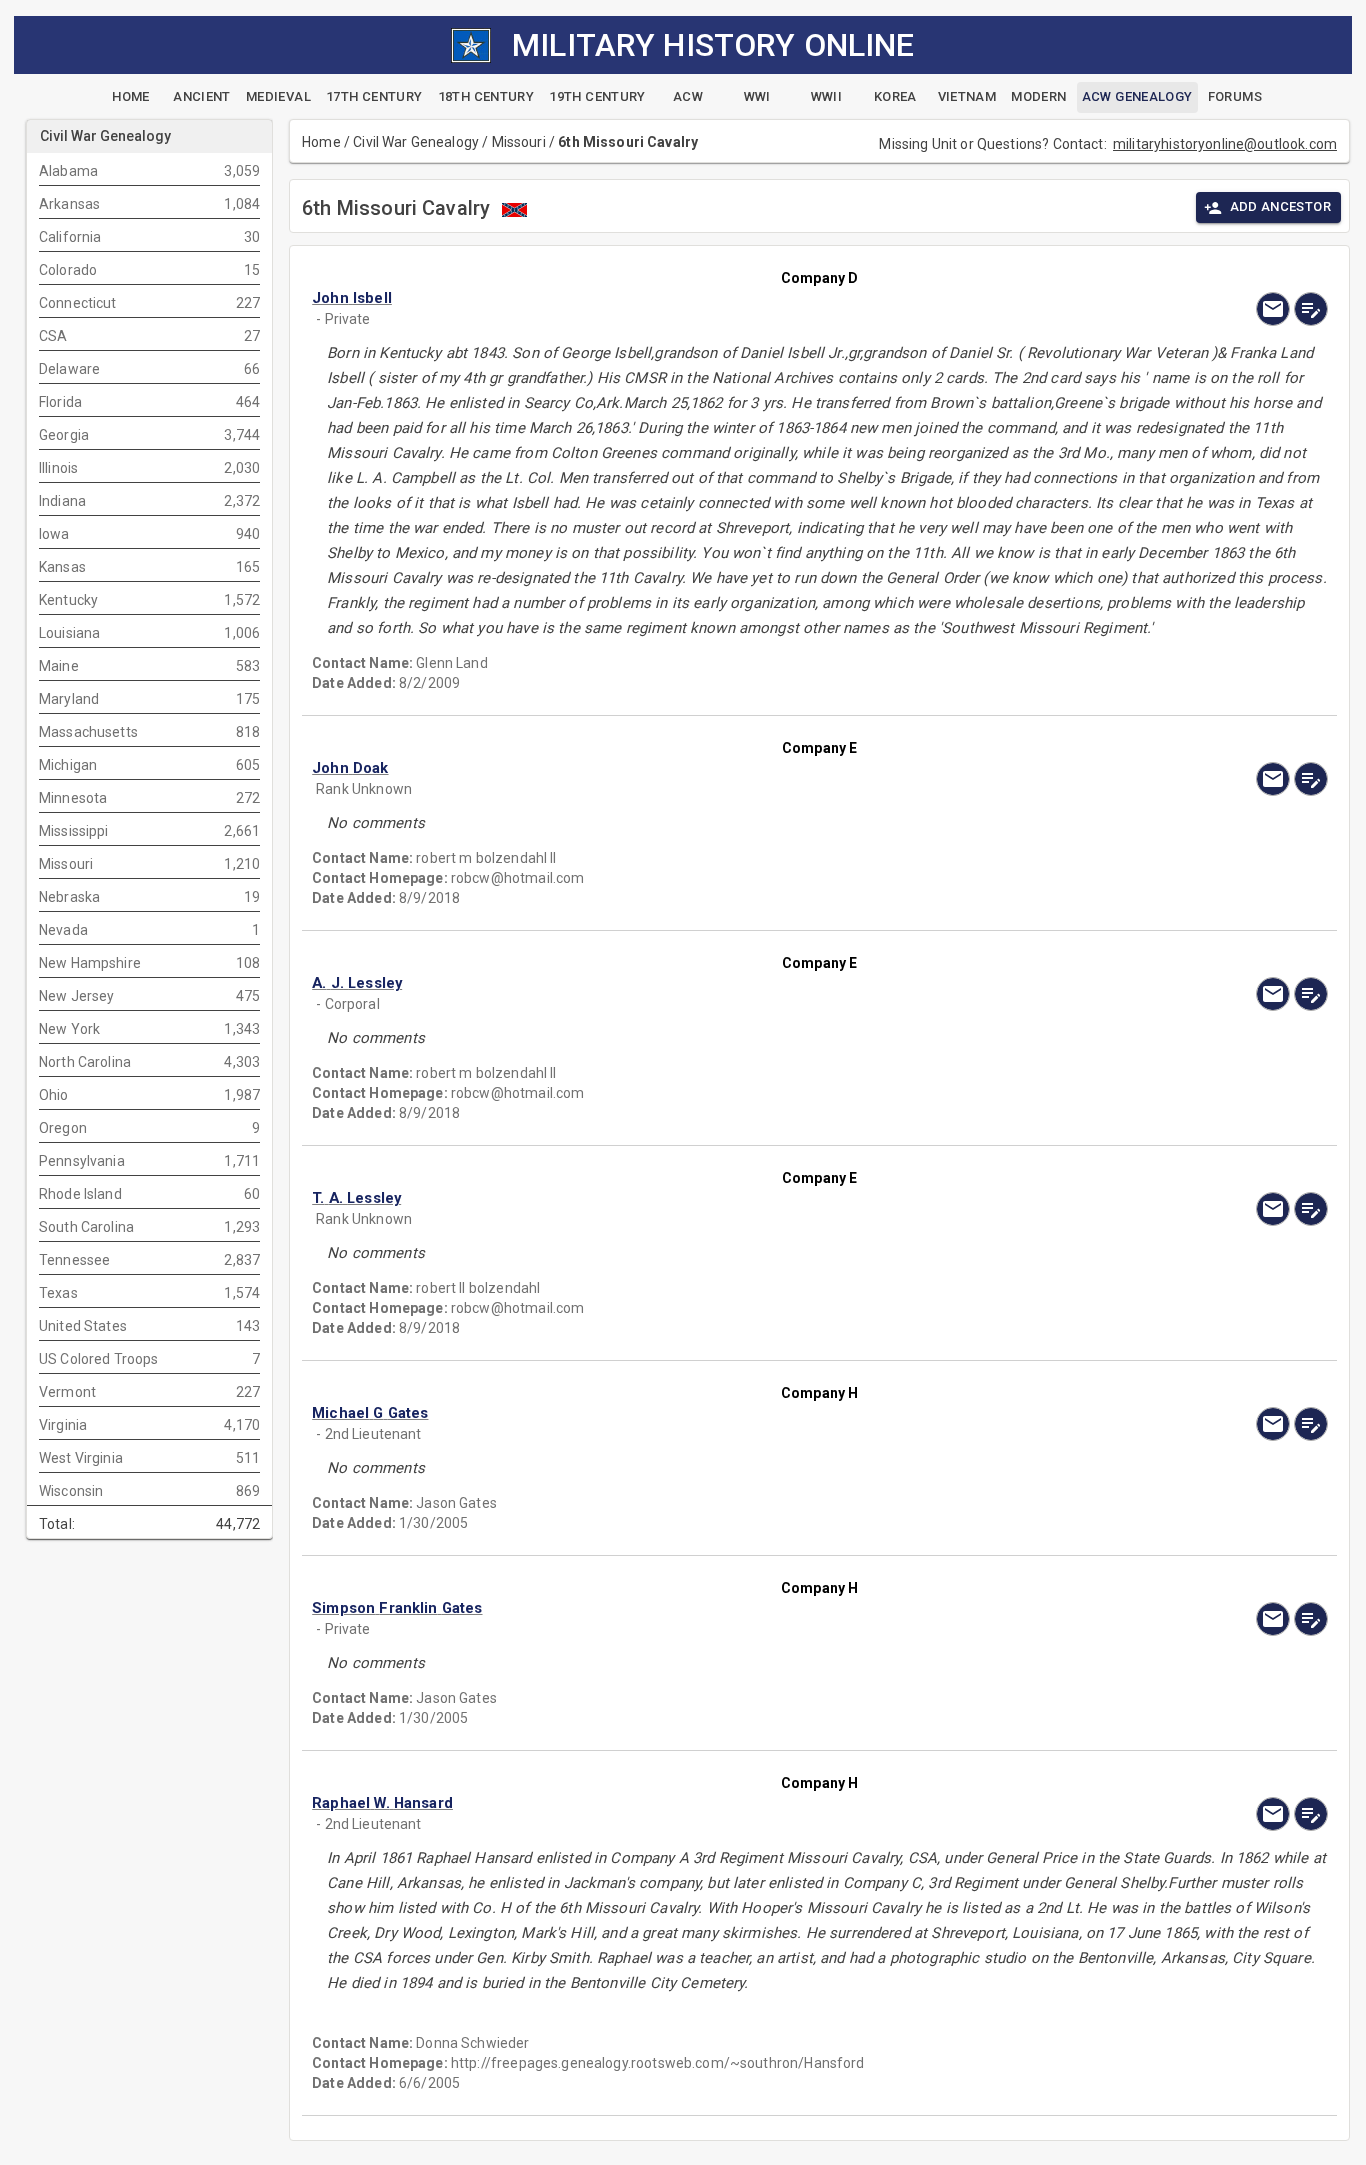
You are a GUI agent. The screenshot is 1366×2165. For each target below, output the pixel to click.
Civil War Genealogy (416, 142)
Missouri (519, 142)
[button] (667, 298)
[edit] (1311, 309)
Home (321, 142)
